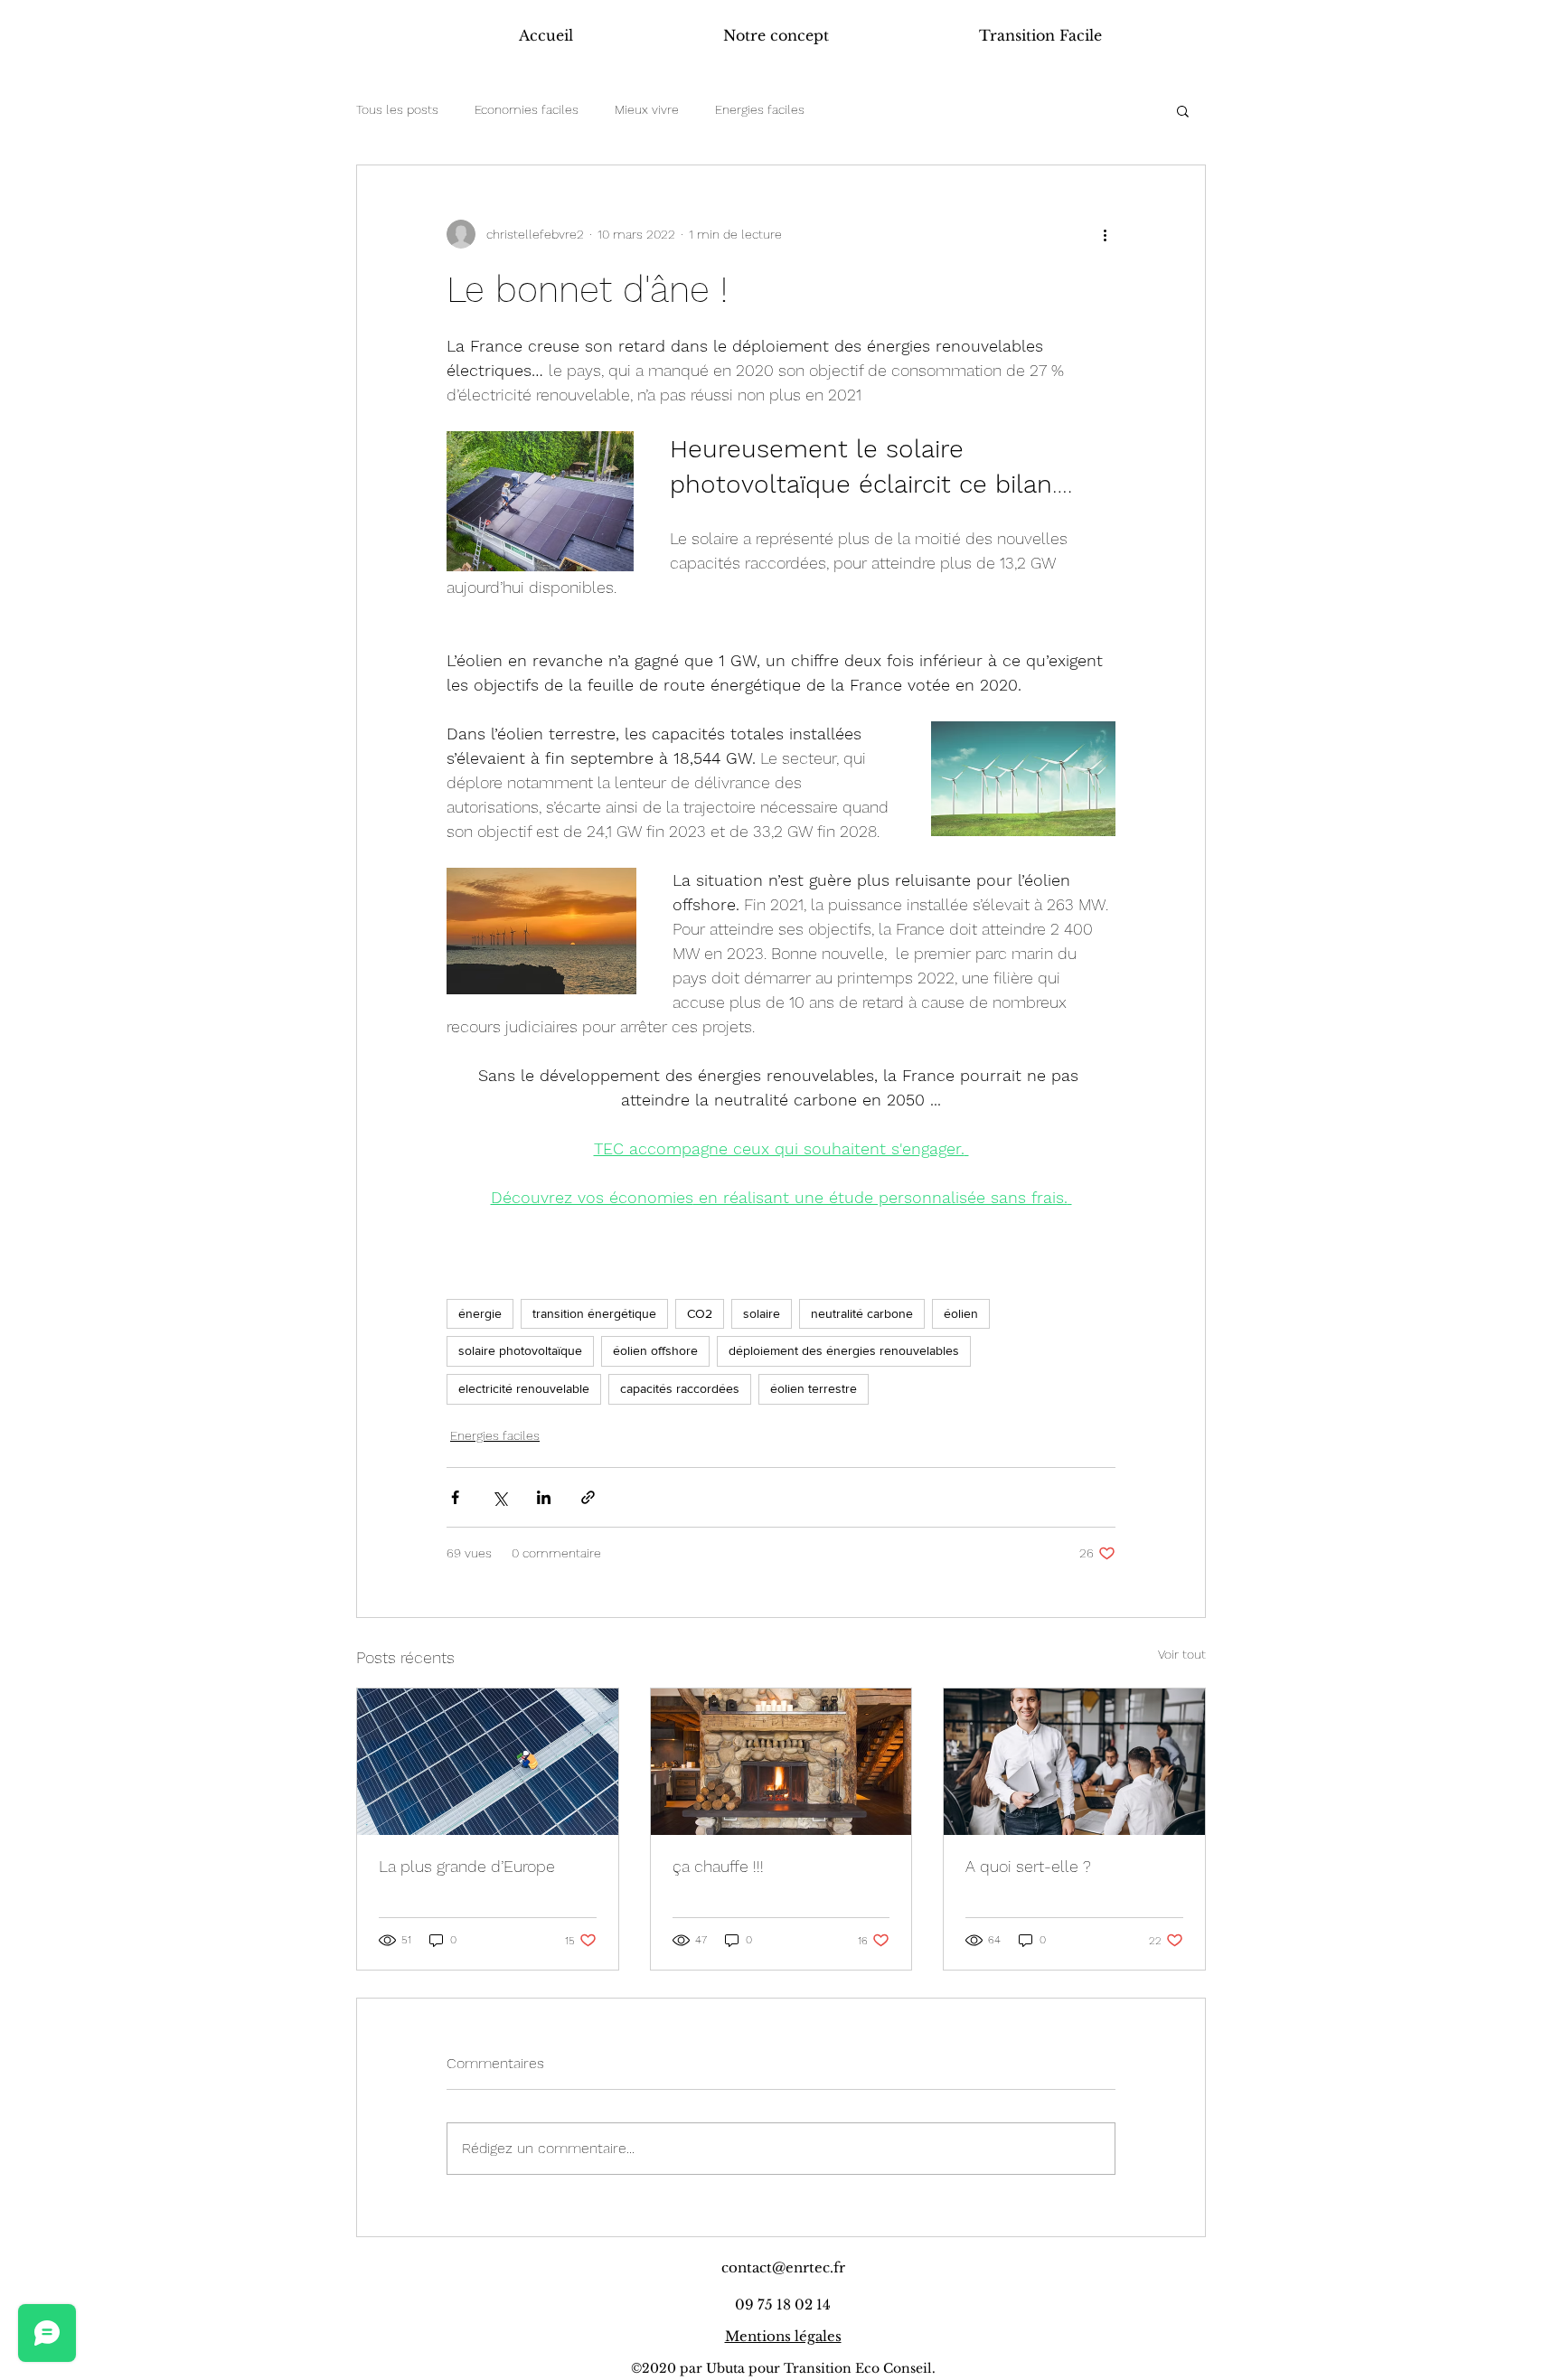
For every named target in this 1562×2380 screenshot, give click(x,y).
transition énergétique (594, 1313)
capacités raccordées (680, 1388)
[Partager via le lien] (588, 1497)
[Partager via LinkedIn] (544, 1497)
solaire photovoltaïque (520, 1350)
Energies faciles (760, 109)
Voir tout (1182, 1654)
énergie (480, 1313)
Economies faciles (527, 109)
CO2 (700, 1313)
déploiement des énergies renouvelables (844, 1350)
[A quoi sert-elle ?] (1074, 1762)
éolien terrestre (814, 1388)
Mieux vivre (647, 109)
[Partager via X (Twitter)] (499, 1497)
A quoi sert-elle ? (1028, 1866)
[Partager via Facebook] (455, 1497)
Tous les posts (397, 109)
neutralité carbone (862, 1313)
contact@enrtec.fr (783, 2267)
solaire (762, 1313)
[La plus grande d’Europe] (488, 1762)
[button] (1183, 110)
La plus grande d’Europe (467, 1866)
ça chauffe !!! (718, 1866)
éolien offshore (655, 1350)
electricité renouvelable (524, 1388)
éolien (961, 1313)
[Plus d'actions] (1105, 234)
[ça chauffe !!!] (781, 1762)
